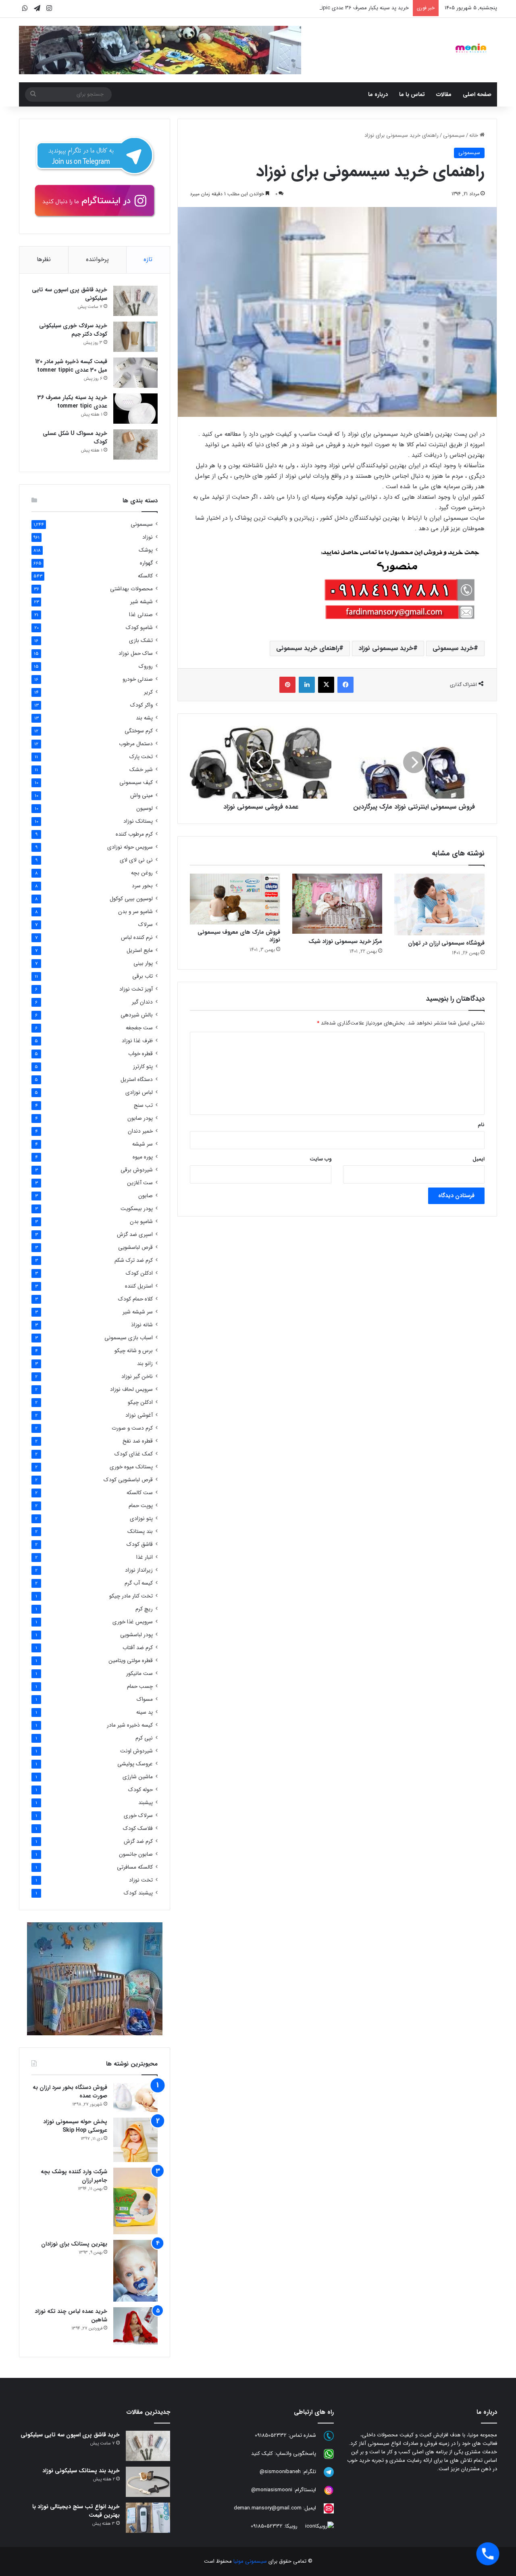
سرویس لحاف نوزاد (131, 1389)
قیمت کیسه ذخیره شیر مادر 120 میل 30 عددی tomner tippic (71, 366)
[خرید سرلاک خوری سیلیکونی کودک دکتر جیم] (135, 337)
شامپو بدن (141, 1222)
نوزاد (148, 537)
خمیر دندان (140, 1131)
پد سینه (145, 1712)
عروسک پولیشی (135, 1764)
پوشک (146, 550)
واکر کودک (141, 705)
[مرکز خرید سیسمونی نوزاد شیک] (337, 904)
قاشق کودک (140, 1544)
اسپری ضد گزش (135, 1235)
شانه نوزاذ (142, 1325)
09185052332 (271, 2435)
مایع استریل (140, 950)
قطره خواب (140, 1054)
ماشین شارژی (138, 1777)
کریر (148, 692)
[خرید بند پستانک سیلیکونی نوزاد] (148, 2482)
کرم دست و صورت (132, 1428)
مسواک (145, 1699)
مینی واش (141, 796)
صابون (146, 1196)
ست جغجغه (139, 1028)
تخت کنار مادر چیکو (131, 1596)
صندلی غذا (141, 615)
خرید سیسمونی (453, 648)
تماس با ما (412, 94)
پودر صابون (140, 1118)
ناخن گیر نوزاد (137, 1377)
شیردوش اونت (136, 1751)
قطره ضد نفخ (138, 1441)
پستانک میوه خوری (131, 1467)
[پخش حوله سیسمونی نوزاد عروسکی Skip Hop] (135, 2140)
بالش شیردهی (137, 1015)
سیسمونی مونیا (250, 2561)
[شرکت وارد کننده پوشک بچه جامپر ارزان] (135, 2201)
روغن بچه (142, 873)
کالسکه (145, 576)
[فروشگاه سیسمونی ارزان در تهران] (439, 904)
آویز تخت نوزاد (136, 989)
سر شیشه (143, 1144)
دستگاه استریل (137, 1080)
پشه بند (144, 718)
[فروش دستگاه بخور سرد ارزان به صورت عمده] (135, 2098)
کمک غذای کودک (134, 1454)
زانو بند (145, 1364)
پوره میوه (143, 1157)
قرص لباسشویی (135, 1247)
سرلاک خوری (138, 1816)
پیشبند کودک (138, 1893)
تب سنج (143, 1105)
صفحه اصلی (477, 94)
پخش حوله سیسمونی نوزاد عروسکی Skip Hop (75, 2126)
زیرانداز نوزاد (139, 1570)
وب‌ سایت (320, 1159)
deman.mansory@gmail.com (268, 2508)
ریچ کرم (144, 1609)
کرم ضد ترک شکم (134, 1260)
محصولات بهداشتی (131, 589)
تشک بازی (141, 641)
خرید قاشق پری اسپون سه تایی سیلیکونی (70, 294)
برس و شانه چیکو (134, 1351)
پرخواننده (97, 259)
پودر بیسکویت (137, 1209)
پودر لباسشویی (136, 1635)
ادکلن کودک (139, 1273)
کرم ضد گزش (138, 1841)
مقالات (444, 94)
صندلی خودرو (138, 679)
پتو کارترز (143, 1067)
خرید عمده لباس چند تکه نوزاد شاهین (71, 2316)
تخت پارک (141, 757)
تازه (148, 259)
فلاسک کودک (138, 1828)
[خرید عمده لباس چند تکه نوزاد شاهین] (135, 2326)
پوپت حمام (141, 1506)
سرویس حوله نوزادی (130, 847)
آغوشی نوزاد (139, 1415)
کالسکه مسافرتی (135, 1867)
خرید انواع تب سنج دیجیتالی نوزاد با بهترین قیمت (76, 2511)
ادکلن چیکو (140, 1402)
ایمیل (479, 1159)
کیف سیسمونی (136, 783)
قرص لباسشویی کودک (128, 1480)
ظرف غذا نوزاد (137, 1041)
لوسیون (145, 808)
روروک (146, 666)
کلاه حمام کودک (135, 1299)
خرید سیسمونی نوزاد (386, 648)
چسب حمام (140, 1686)
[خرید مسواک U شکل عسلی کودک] (135, 444)
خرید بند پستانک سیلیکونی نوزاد (81, 2471)
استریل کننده (139, 1286)
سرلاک (146, 925)
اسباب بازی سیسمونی (129, 1338)
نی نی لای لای (136, 860)
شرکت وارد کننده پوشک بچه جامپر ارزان (74, 2176)
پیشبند (146, 1803)
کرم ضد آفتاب (138, 1648)
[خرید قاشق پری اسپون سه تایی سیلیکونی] (135, 301)
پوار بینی (143, 963)
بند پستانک (140, 1532)
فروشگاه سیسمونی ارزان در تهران (446, 943)
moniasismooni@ (272, 2490)
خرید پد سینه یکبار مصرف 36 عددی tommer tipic (355, 8)
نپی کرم (144, 1738)
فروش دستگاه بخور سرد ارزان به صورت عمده (70, 2092)
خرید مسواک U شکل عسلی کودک (75, 438)
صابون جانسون (136, 1854)
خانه (474, 135)
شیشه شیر (141, 602)
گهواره (146, 563)
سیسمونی (454, 135)
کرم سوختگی (139, 731)
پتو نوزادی (141, 1519)
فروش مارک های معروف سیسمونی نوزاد (239, 936)
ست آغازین (140, 1183)
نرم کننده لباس (137, 938)
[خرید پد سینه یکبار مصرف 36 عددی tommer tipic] (135, 409)
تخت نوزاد (141, 1880)
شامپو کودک (139, 628)
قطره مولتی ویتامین (131, 1661)
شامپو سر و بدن (135, 912)
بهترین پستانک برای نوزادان (74, 2244)
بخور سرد (142, 886)
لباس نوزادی (139, 1092)
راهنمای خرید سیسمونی (308, 648)
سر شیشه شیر (138, 1312)
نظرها (44, 259)
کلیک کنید (262, 2454)
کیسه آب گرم (139, 1583)
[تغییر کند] (471, 48)
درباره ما (378, 94)
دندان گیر (142, 1002)
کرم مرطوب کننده (134, 834)
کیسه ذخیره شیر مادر (130, 1725)
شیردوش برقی (137, 1170)
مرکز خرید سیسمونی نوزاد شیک (345, 941)
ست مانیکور (139, 1674)
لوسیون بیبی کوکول (131, 899)
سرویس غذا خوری (133, 1622)
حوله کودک (140, 1790)
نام (481, 1125)
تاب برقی (143, 976)
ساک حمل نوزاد (136, 653)
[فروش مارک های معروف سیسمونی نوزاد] (235, 899)
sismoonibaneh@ (280, 2472)
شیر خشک (141, 770)
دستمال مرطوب (136, 744)
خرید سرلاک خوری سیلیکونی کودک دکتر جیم (73, 330)
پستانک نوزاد (138, 821)
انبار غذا (145, 1557)
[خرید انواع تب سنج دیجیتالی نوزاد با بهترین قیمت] (148, 2518)
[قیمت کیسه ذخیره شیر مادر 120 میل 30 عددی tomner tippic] (135, 373)
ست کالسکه (140, 1493)
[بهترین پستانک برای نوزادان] (135, 2271)
